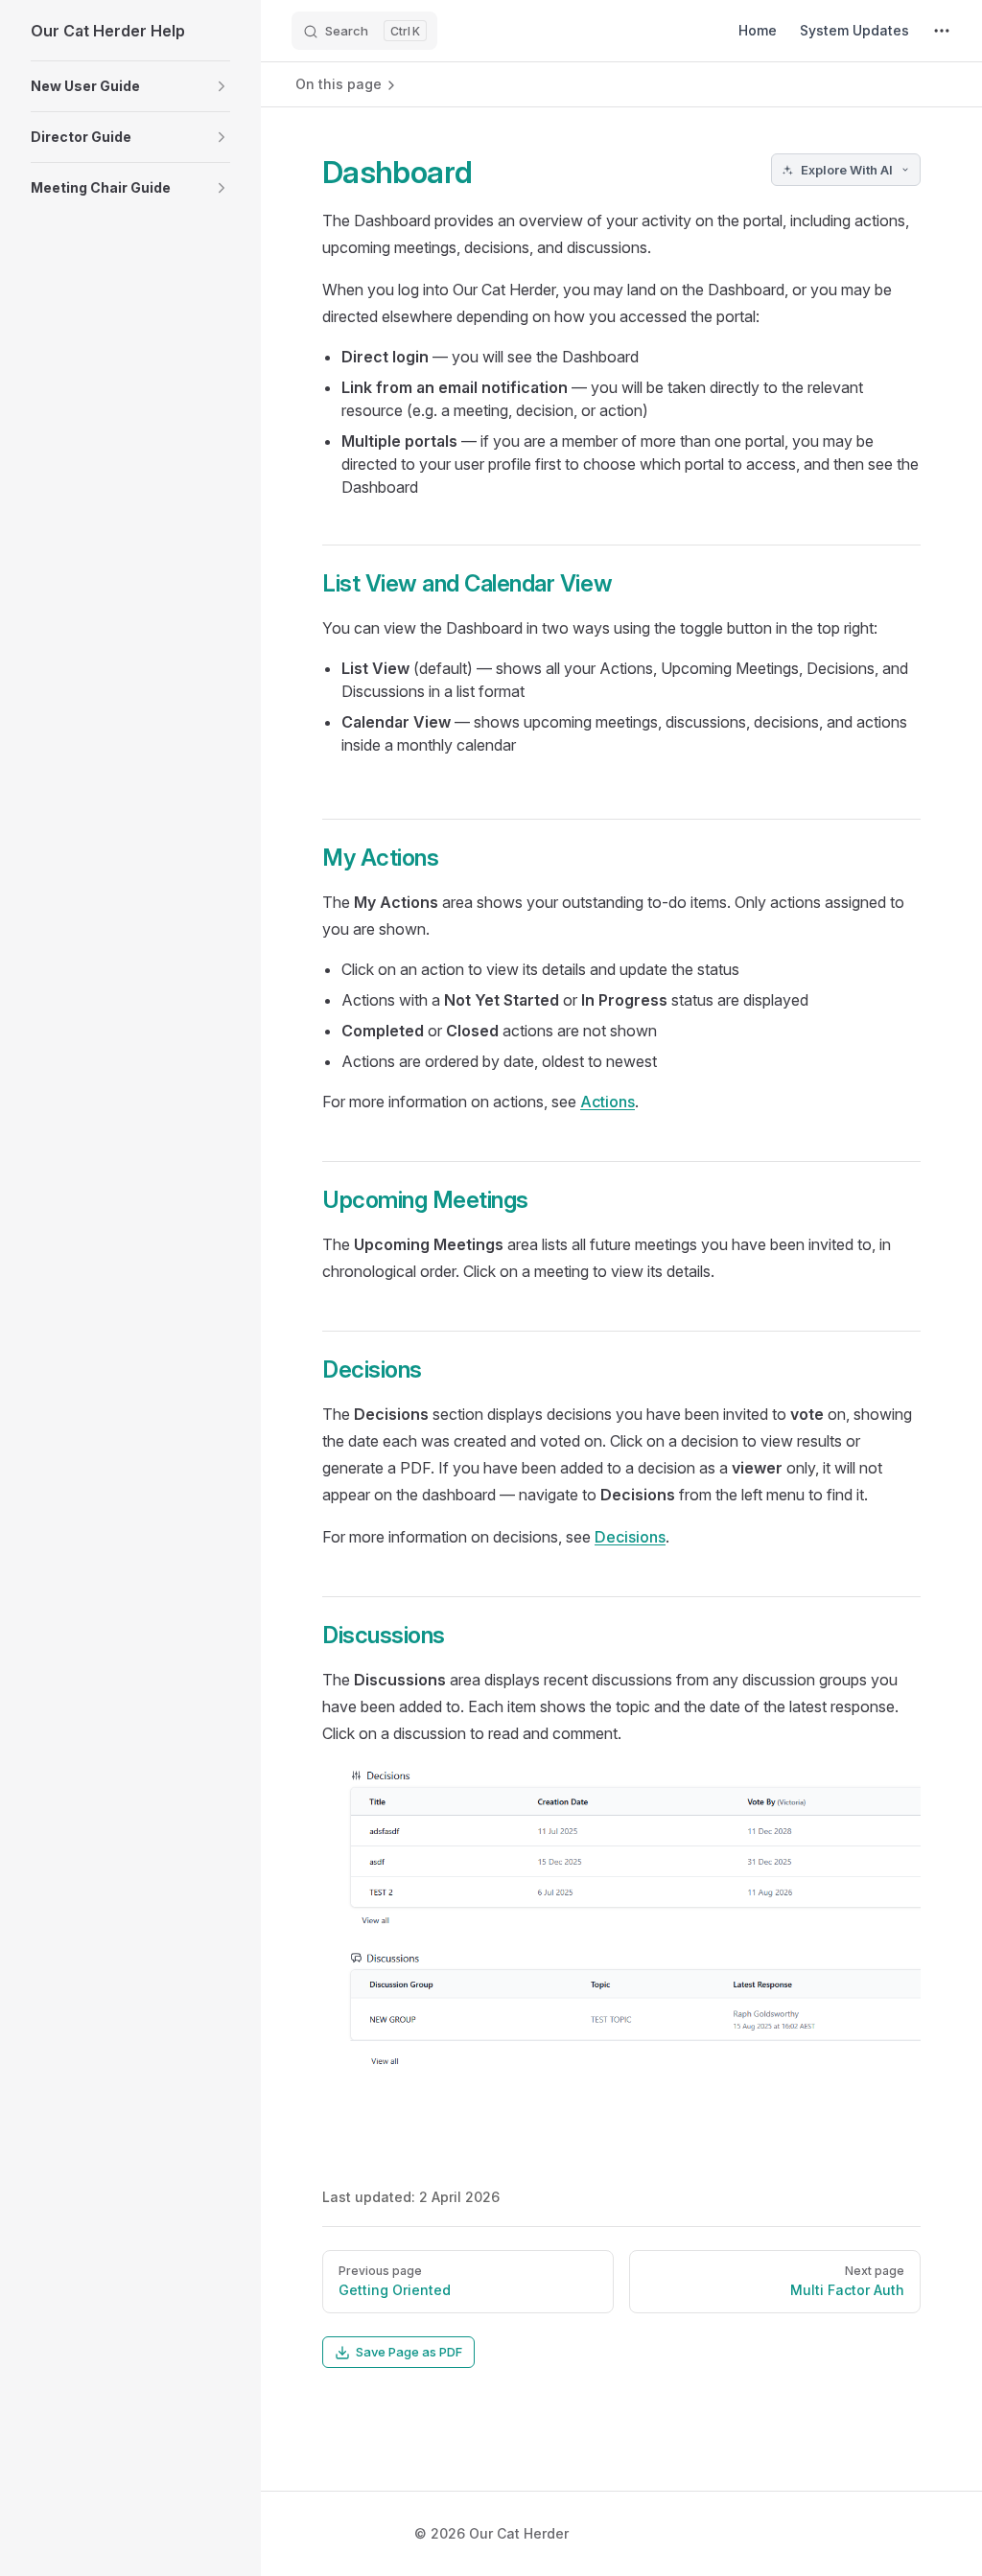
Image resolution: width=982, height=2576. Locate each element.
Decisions (630, 1537)
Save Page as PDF (409, 2352)
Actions (608, 1102)
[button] (130, 86)
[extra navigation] (942, 31)
